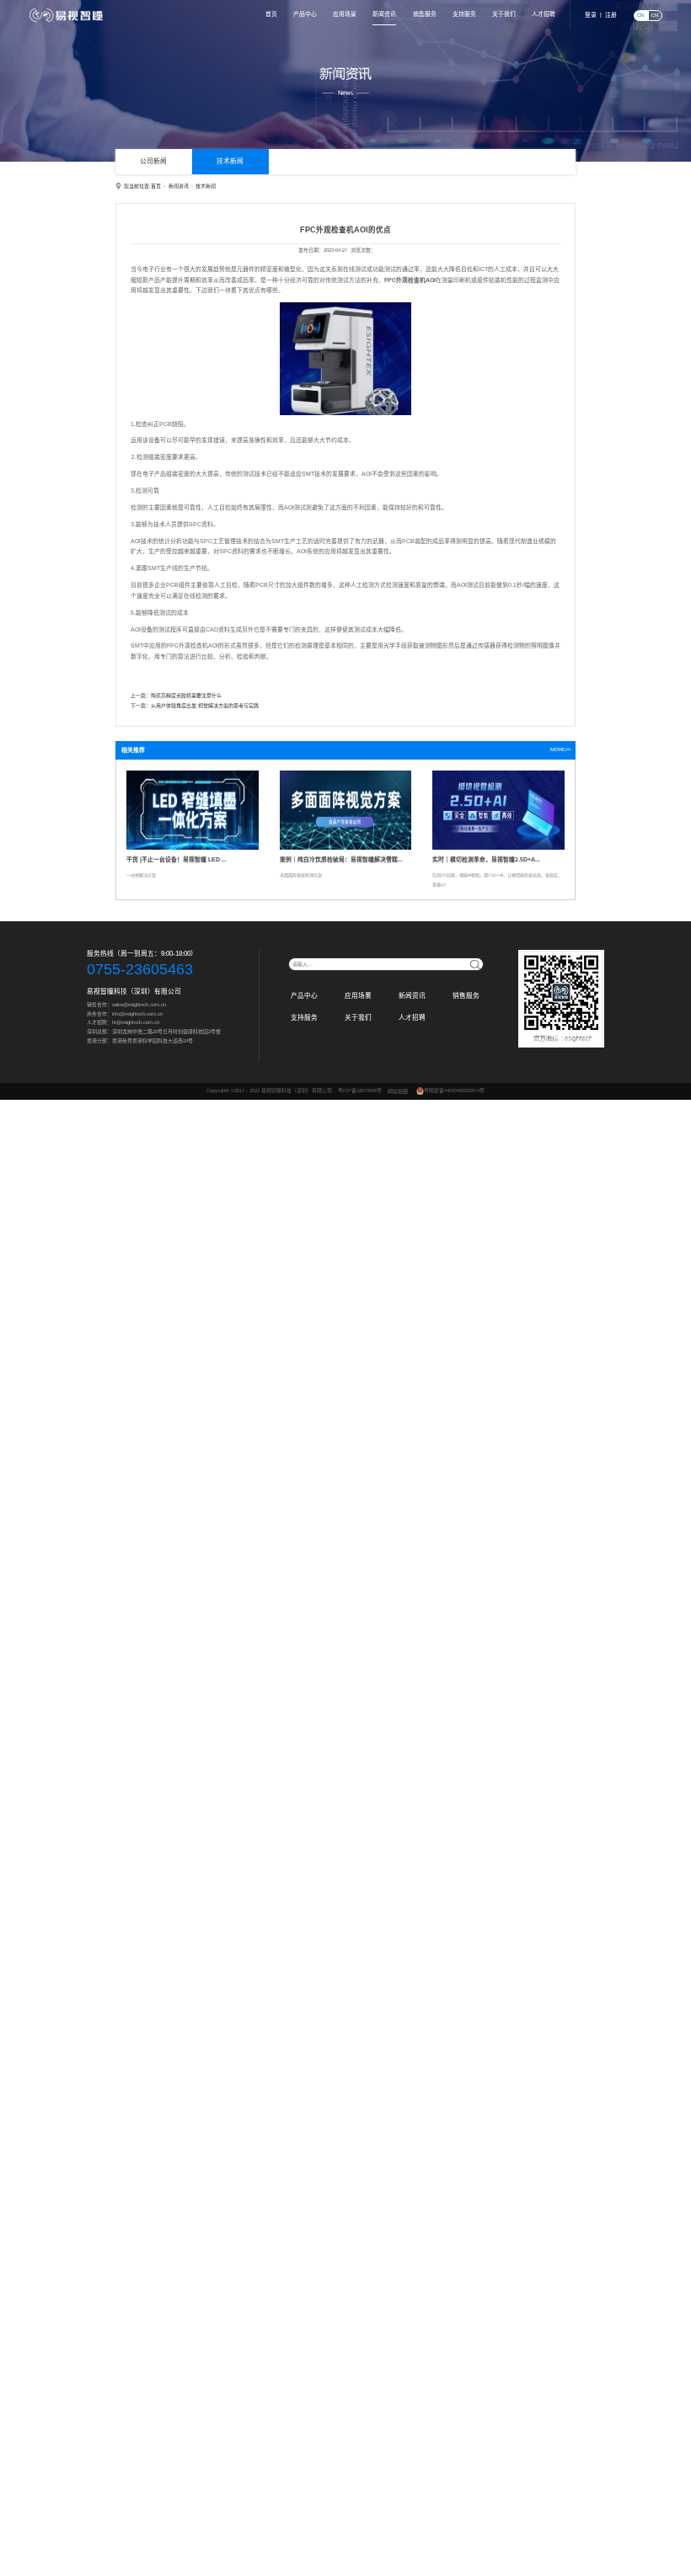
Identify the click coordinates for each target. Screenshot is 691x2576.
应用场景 (345, 14)
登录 (591, 15)
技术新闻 (230, 161)
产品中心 (305, 14)
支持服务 (464, 14)
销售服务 (425, 14)
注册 (611, 15)
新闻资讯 (384, 14)
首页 (271, 14)
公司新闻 (153, 161)
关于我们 (504, 14)
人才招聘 (544, 14)
